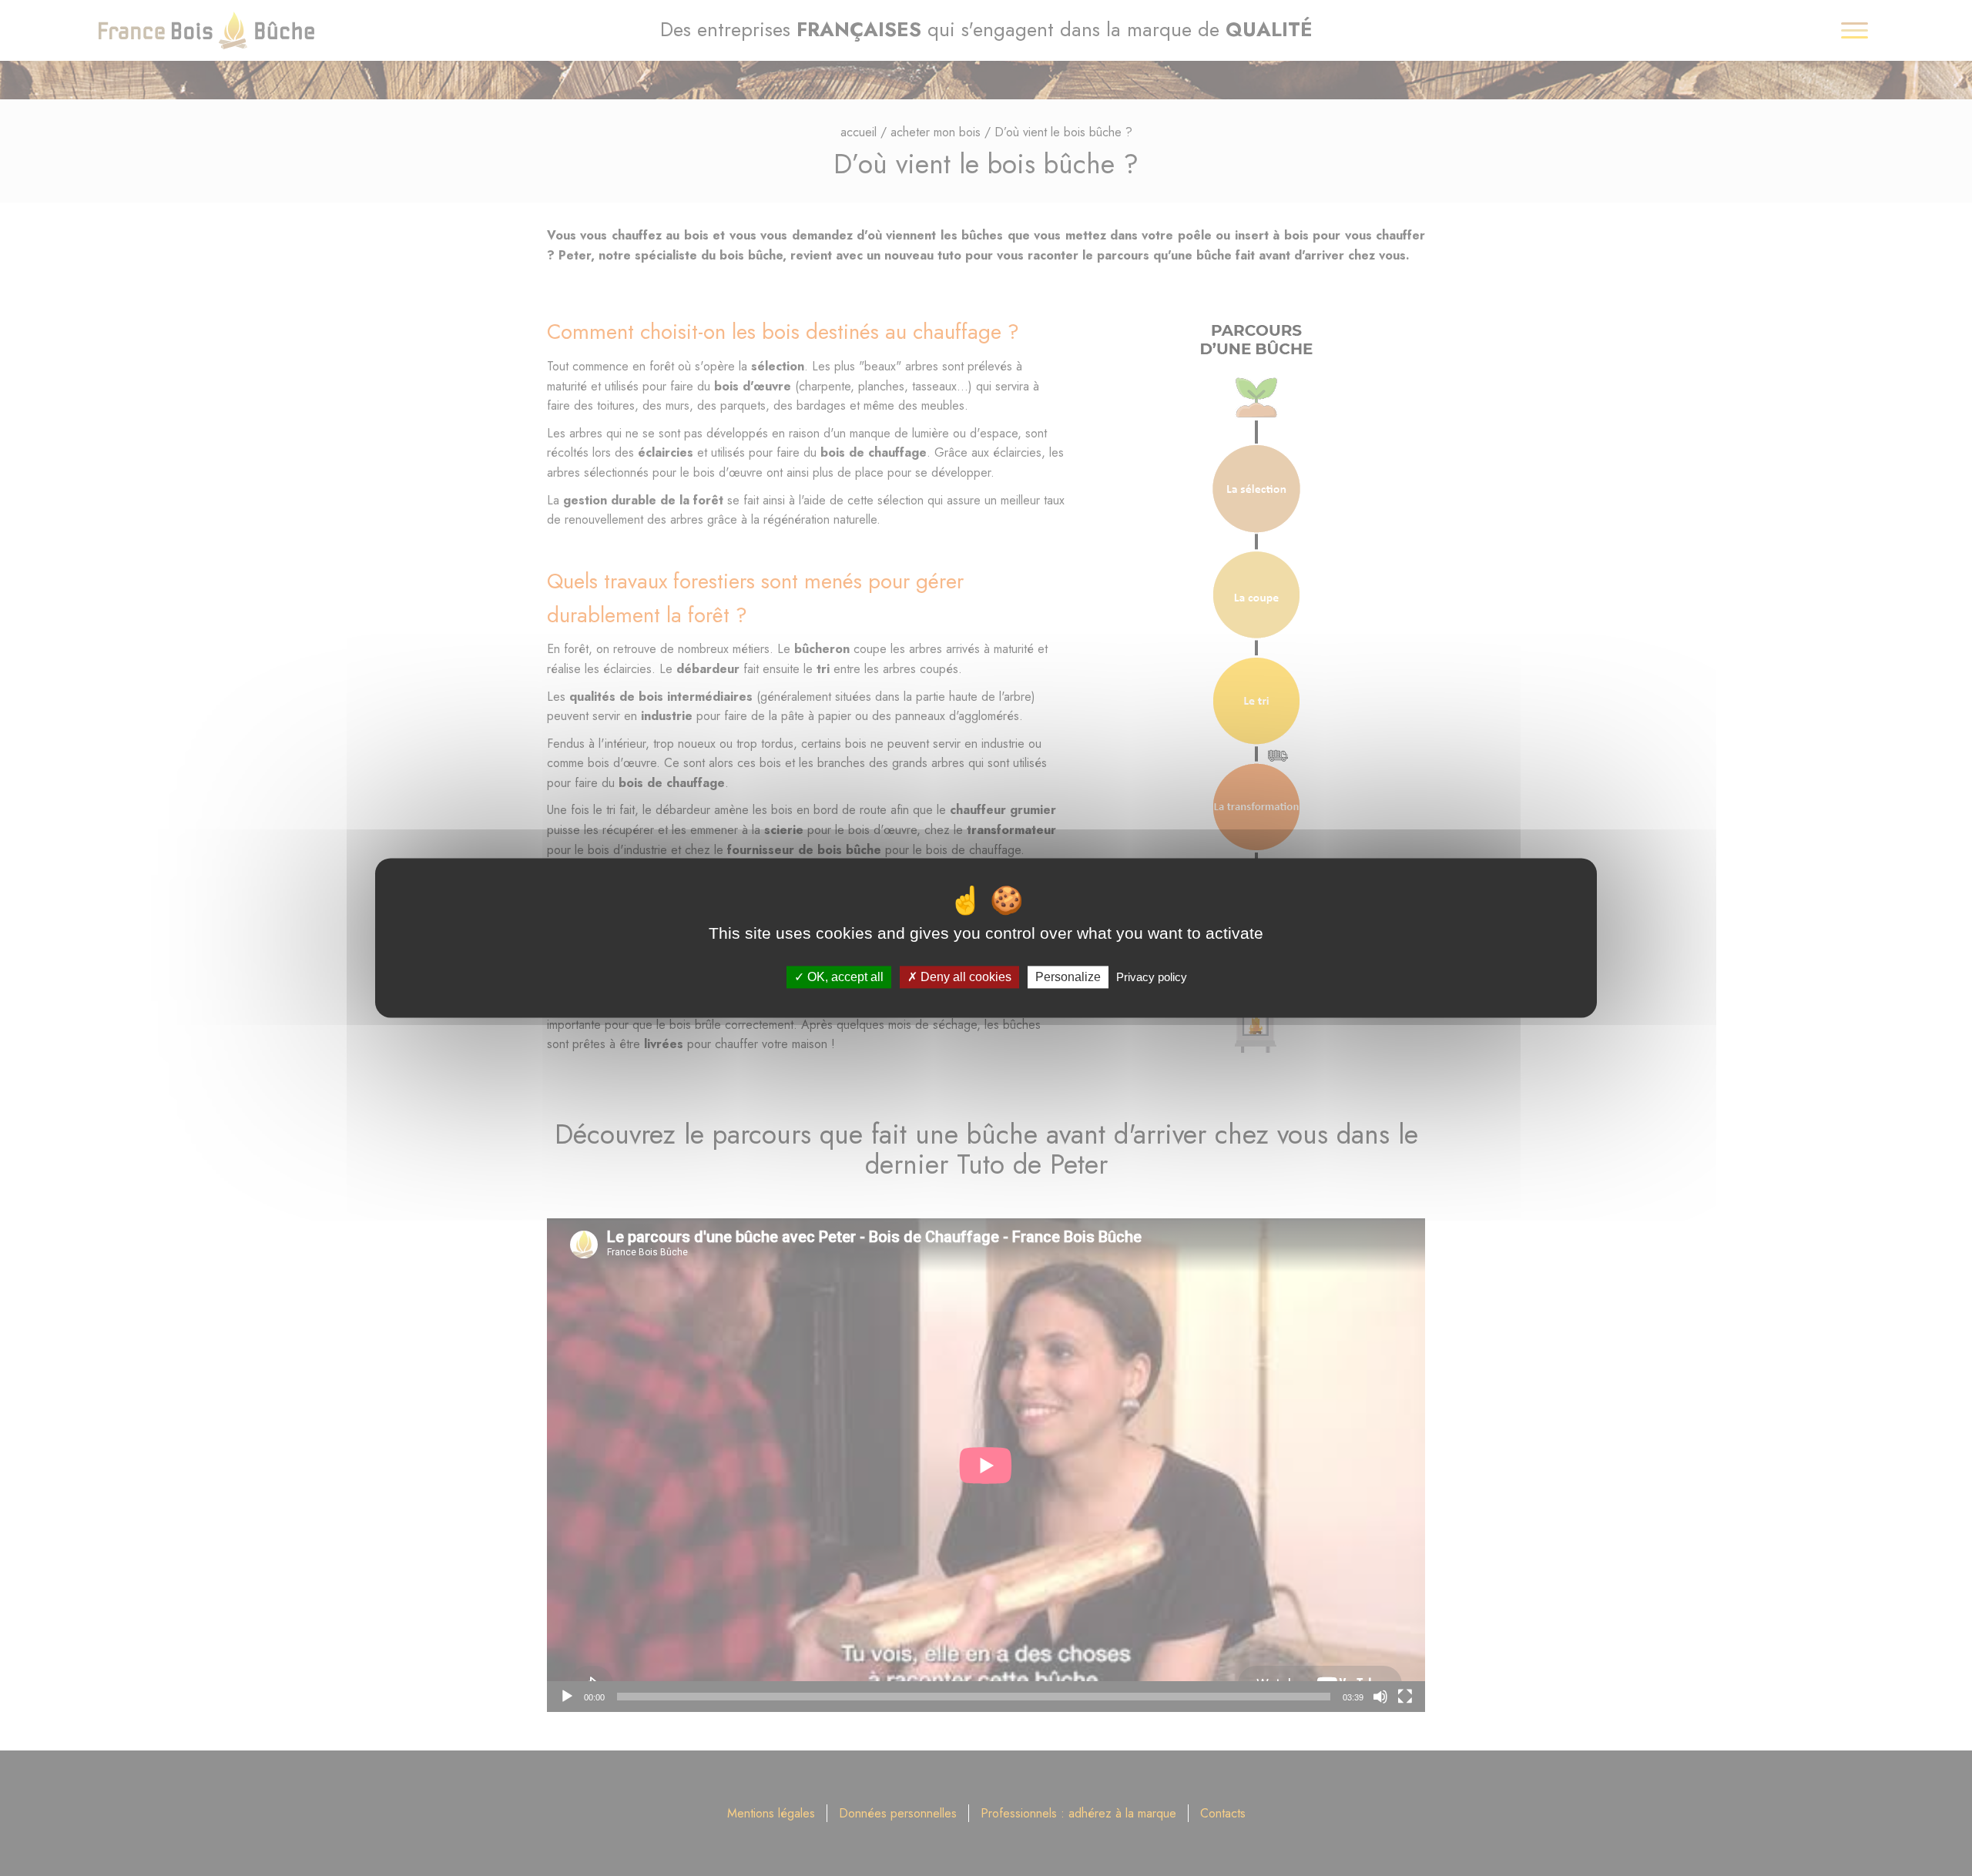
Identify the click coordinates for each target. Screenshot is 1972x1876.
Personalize (1068, 977)
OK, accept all (844, 977)
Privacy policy (1152, 977)
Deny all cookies (964, 977)
